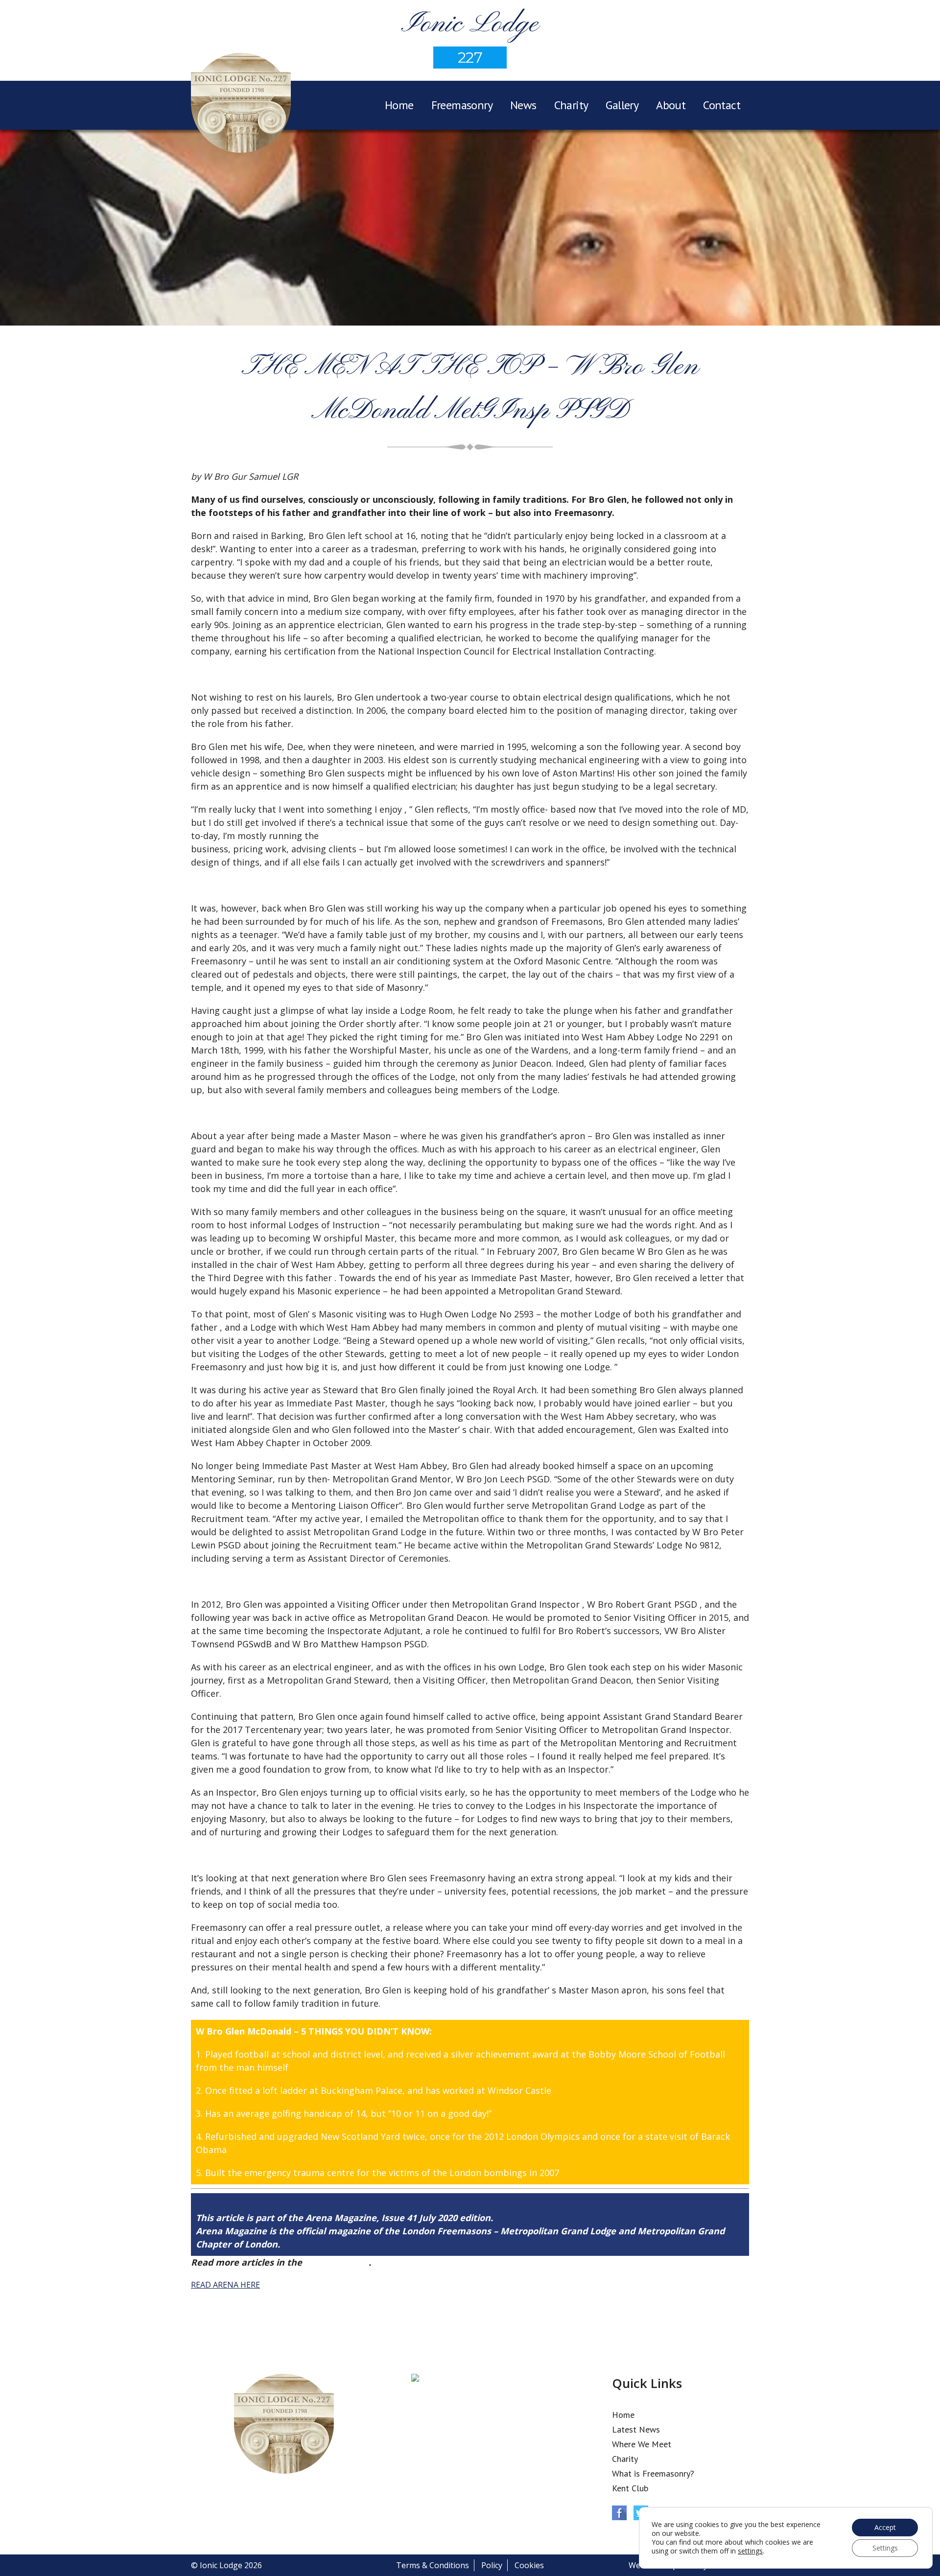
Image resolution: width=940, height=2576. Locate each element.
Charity (571, 105)
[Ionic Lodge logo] (241, 104)
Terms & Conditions (433, 2565)
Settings (885, 2548)
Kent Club (630, 2488)
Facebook (619, 2513)
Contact (722, 105)
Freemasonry (462, 105)
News (523, 105)
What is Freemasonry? (653, 2473)
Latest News (636, 2429)
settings (750, 2551)
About (671, 105)
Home (399, 105)
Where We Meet (642, 2444)
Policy (492, 2565)
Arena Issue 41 (337, 2262)
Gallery (622, 105)
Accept (885, 2527)
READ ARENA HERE (225, 2285)
